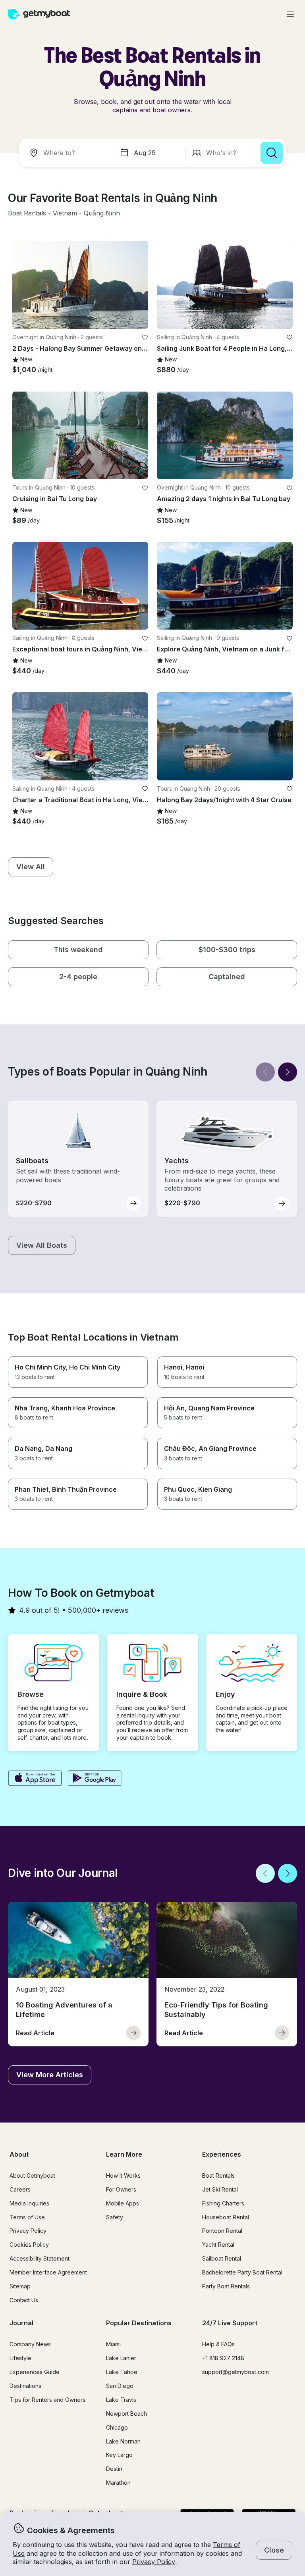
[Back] (265, 1072)
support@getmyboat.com (236, 2372)
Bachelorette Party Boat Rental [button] (242, 2272)
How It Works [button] (123, 2175)
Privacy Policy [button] (154, 2562)
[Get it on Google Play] (95, 1779)
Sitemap (20, 2286)
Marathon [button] (118, 2483)
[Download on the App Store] (35, 1779)
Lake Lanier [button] (121, 2358)
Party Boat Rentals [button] (226, 2286)
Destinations (25, 2386)
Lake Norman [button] (123, 2441)
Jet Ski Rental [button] (220, 2189)
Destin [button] (114, 2469)
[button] (27, 213)
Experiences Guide (35, 2372)
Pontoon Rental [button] (222, 2231)
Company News (30, 2344)
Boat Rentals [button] (218, 2175)
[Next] (288, 1072)
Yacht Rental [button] (218, 2245)
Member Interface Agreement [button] (48, 2272)
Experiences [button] (222, 2154)
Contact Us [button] (24, 2300)
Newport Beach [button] (126, 2414)
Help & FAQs (218, 2344)
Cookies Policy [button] (29, 2245)
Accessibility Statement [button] (40, 2258)
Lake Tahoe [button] (122, 2372)
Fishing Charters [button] (223, 2203)
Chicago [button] (117, 2427)
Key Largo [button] (119, 2455)
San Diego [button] (120, 2386)
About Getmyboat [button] (32, 2175)
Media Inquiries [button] (29, 2203)
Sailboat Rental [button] (222, 2258)
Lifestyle (20, 2358)
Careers (20, 2189)
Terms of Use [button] (27, 2217)
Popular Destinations (139, 2323)
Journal (21, 2323)
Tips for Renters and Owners (47, 2400)
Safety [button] (115, 2217)
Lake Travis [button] (121, 2400)
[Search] (272, 153)
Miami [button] (113, 2344)
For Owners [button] (121, 2189)
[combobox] (68, 153)
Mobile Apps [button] (123, 2203)
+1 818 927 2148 (223, 2358)
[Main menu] (290, 14)
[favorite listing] (145, 337)
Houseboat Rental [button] (226, 2217)
